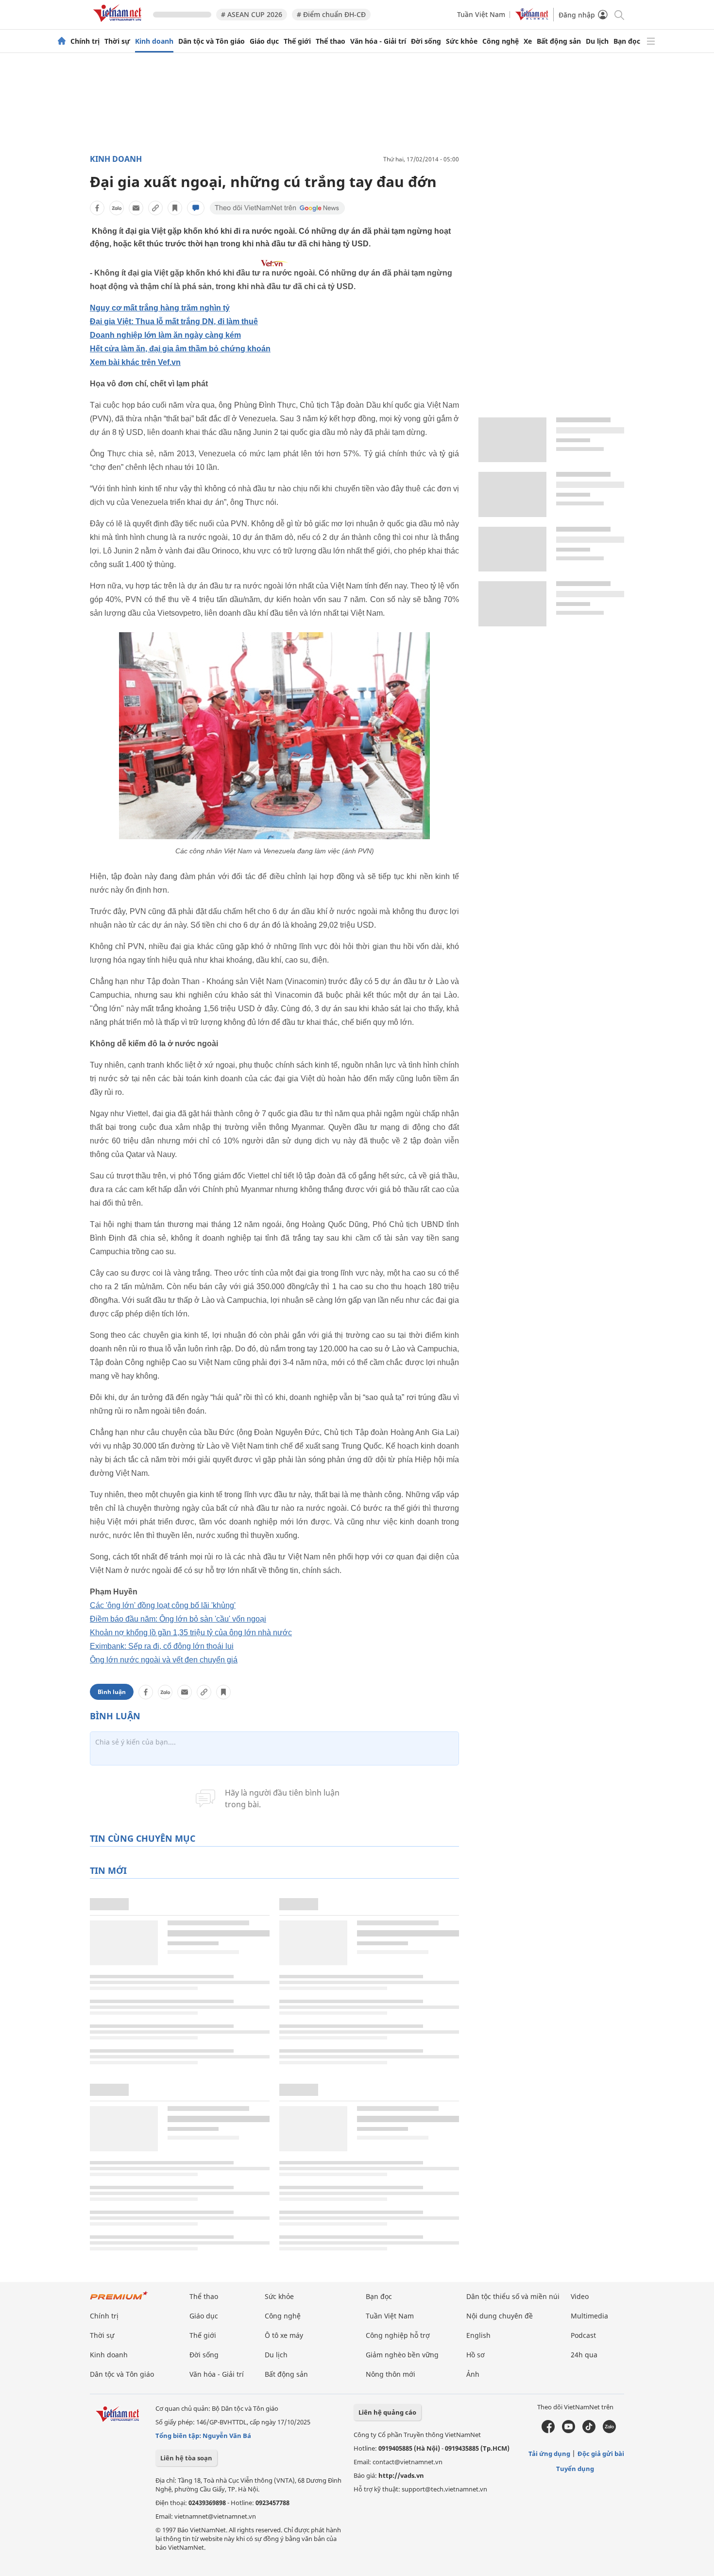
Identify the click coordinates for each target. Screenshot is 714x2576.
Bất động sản (559, 41)
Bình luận (112, 1692)
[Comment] (196, 208)
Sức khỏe (462, 41)
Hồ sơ (476, 2355)
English (478, 2335)
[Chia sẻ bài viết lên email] (136, 208)
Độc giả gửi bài (601, 2454)
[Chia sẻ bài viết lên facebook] (97, 208)
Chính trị (85, 41)
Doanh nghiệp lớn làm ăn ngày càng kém (165, 335)
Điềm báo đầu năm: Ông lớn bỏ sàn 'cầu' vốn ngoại (178, 1619)
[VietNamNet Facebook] (548, 2431)
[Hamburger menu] (651, 41)
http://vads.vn (401, 2475)
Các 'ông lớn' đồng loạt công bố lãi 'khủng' (163, 1605)
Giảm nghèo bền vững (402, 2355)
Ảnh (473, 2374)
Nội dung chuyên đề (500, 2316)
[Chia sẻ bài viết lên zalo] (117, 208)
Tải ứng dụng (549, 2454)
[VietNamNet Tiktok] (589, 2431)
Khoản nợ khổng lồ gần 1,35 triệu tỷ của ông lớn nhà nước (191, 1633)
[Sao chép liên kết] (155, 208)
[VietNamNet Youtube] (569, 2431)
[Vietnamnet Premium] (119, 2300)
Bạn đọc (627, 41)
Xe (528, 41)
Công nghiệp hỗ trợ (398, 2335)
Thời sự (117, 41)
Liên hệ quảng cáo (387, 2412)
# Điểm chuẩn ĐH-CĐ (331, 14)
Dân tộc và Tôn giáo (212, 41)
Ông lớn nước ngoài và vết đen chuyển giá (164, 1660)
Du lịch (597, 41)
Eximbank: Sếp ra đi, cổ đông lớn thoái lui (162, 1646)
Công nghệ (501, 41)
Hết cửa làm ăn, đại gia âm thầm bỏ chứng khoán (180, 349)
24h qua (584, 2355)
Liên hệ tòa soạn (186, 2458)
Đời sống (426, 41)
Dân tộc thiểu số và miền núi (513, 2296)
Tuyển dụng (575, 2469)
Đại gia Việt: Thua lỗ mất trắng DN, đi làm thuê (174, 321)
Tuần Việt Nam (481, 14)
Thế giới (297, 41)
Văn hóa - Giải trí (378, 41)
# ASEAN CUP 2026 (252, 14)
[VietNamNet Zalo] (609, 2431)
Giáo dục (264, 41)
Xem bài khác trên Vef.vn (135, 362)
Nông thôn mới (391, 2374)
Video (580, 2296)
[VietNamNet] (62, 41)
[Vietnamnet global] (532, 18)
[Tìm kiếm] (619, 14)
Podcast (583, 2335)
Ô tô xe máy (284, 2335)
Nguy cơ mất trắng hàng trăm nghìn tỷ (160, 308)
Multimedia (589, 2316)
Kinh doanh (154, 41)
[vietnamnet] (119, 24)
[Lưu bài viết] (175, 208)
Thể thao (331, 41)
